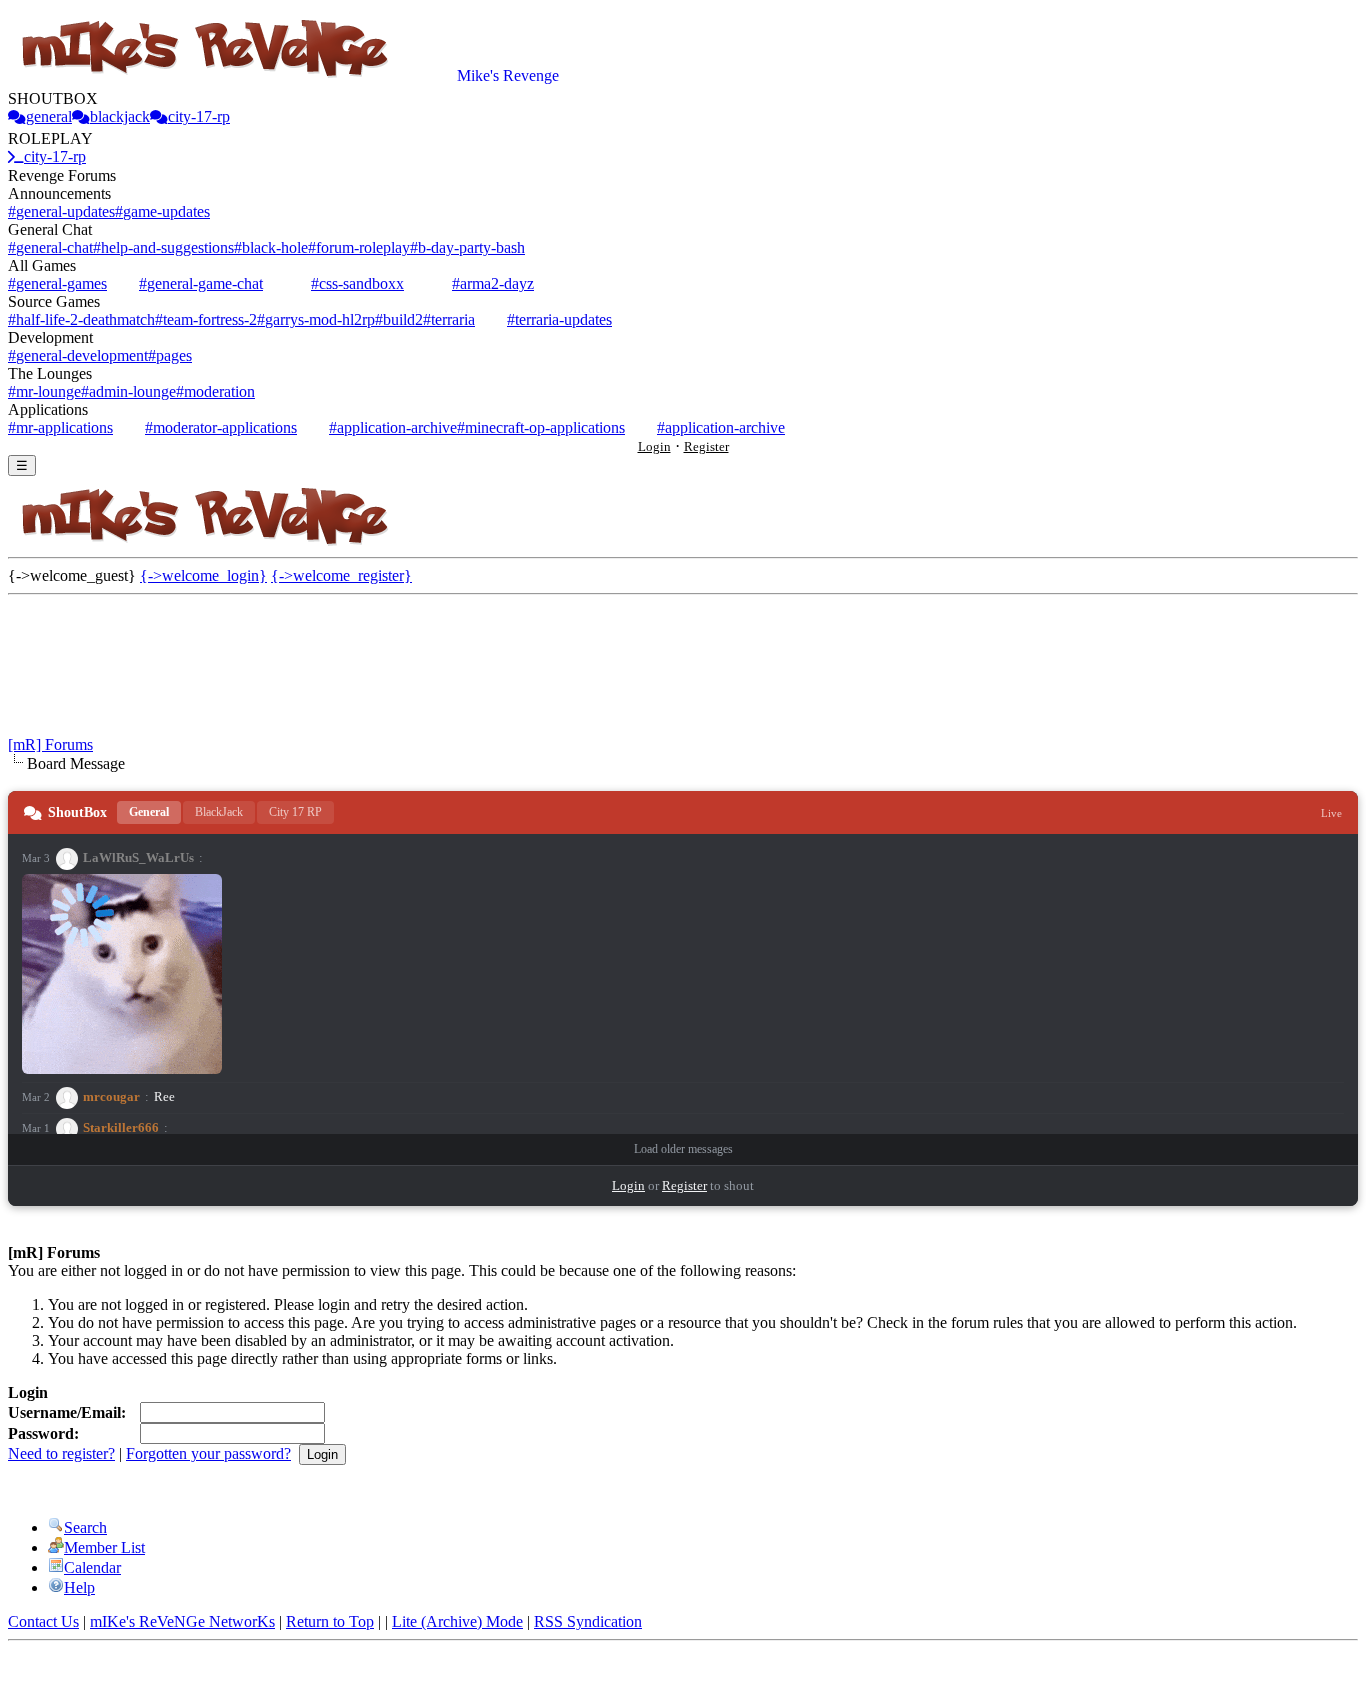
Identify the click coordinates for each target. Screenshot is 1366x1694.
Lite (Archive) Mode (457, 1621)
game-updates (162, 211)
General (149, 812)
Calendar (92, 1567)
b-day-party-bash (467, 247)
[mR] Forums (50, 744)
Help (79, 1587)
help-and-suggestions (163, 247)
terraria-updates (559, 319)
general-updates (61, 211)
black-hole (271, 247)
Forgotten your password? (208, 1453)
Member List (104, 1547)
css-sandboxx (357, 283)
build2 (399, 319)
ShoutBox (77, 812)
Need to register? (61, 1453)
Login (654, 446)
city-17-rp (199, 116)
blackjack (120, 116)
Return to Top (330, 1621)
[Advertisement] (683, 676)
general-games (57, 283)
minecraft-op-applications (541, 427)
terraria (449, 319)
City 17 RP (295, 812)
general (49, 116)
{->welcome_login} (203, 575)
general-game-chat (201, 283)
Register (706, 446)
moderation (215, 391)
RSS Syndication (588, 1621)
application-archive (393, 427)
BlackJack (219, 812)
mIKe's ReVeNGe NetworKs (182, 1621)
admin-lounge (128, 391)
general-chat (50, 247)
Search (85, 1527)
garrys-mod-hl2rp (316, 319)
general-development (78, 355)
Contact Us (43, 1621)
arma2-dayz (493, 283)
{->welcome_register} (341, 575)
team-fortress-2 (206, 319)
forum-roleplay (359, 247)
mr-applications (60, 427)
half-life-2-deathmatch (81, 319)
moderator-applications (221, 427)
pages (170, 355)
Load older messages (683, 1149)
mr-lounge (44, 391)
